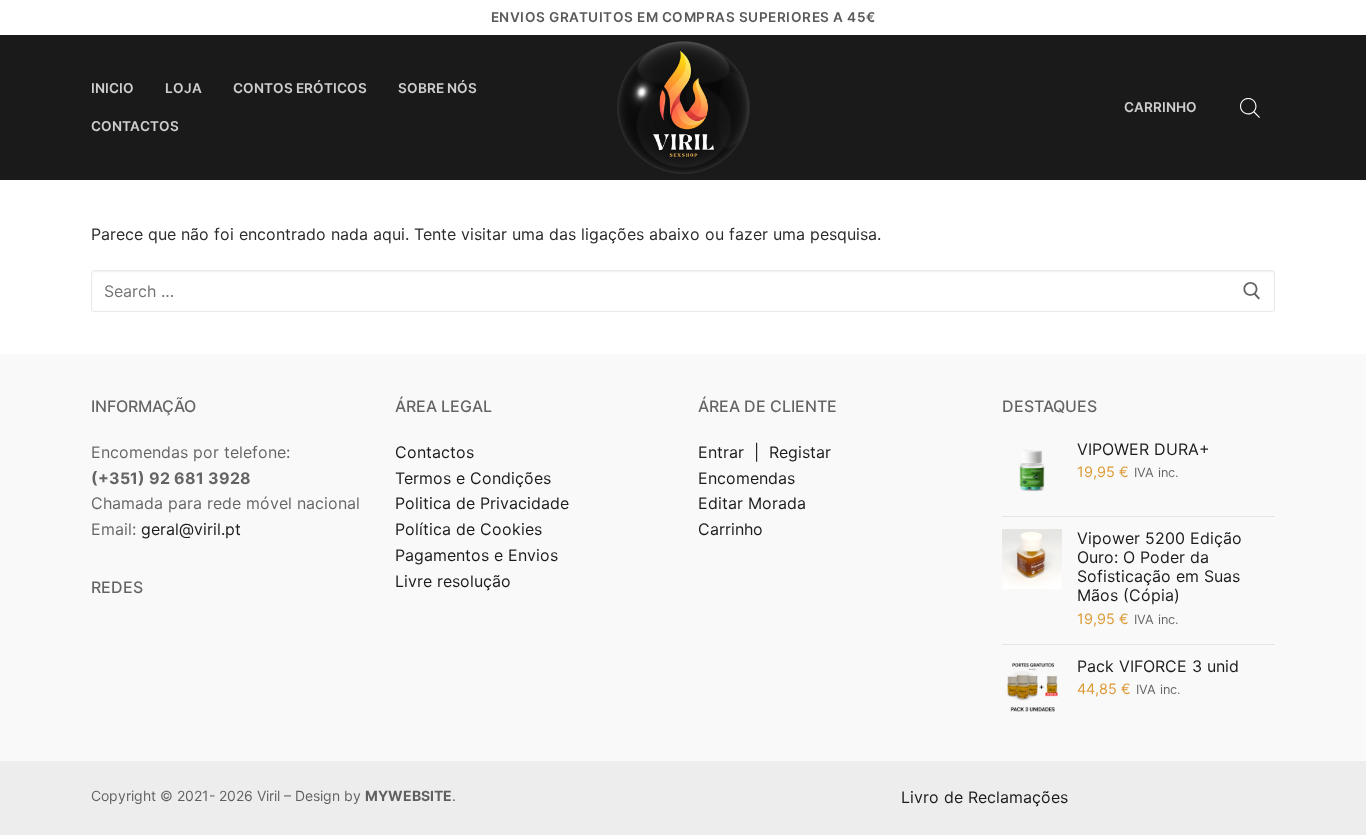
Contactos (434, 452)
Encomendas (746, 478)
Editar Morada (752, 503)
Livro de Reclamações (987, 797)
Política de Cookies (468, 529)
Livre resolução (453, 581)
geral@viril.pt (191, 529)
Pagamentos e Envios (476, 555)
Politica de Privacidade (484, 503)
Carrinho (730, 529)
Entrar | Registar (767, 452)
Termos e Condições (475, 478)
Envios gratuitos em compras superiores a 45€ (683, 17)
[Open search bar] (1250, 107)
